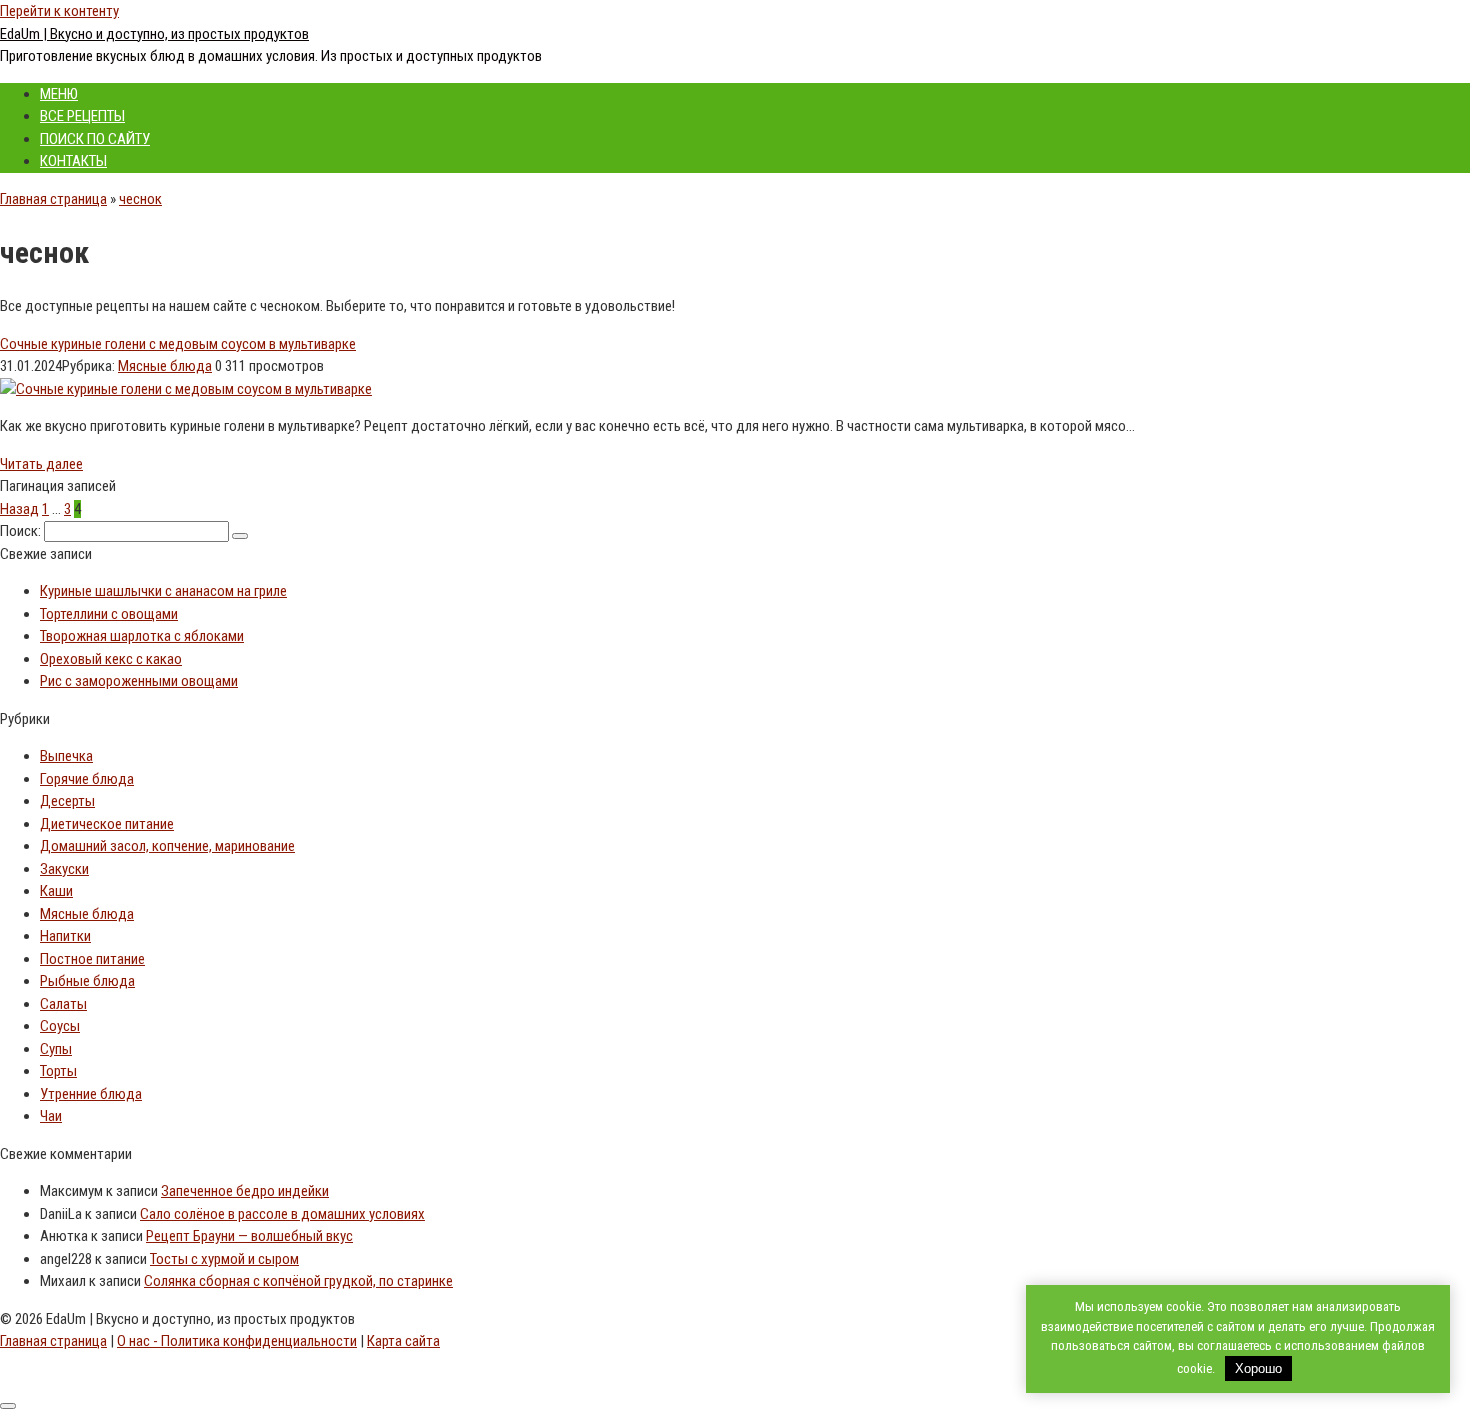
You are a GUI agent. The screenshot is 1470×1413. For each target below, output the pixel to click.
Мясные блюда (165, 366)
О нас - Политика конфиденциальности (237, 1341)
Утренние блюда (91, 1094)
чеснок (140, 199)
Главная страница (53, 199)
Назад (19, 509)
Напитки (65, 936)
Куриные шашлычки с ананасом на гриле (163, 591)
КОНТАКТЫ (73, 161)
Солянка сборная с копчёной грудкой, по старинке (298, 1281)
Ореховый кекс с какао (111, 659)
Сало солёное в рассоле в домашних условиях (282, 1214)
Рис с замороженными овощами (139, 681)
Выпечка (66, 756)
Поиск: (22, 531)
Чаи (51, 1116)
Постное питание (92, 959)
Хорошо (1258, 1368)
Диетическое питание (107, 824)
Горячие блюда (87, 779)
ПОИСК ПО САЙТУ (95, 139)
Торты (58, 1071)
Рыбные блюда (87, 981)
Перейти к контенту (59, 11)
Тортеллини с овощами (109, 614)
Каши (56, 891)
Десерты (67, 801)
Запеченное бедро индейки (245, 1191)
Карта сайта (403, 1341)
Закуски (64, 869)
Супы (56, 1049)
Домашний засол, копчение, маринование (167, 846)
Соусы (60, 1026)
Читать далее (41, 464)
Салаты (63, 1004)
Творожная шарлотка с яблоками (142, 636)
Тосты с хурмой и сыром (224, 1259)
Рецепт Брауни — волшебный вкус (249, 1236)
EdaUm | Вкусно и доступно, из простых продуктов (154, 34)
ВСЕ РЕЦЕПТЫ (82, 116)
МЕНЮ (59, 94)
